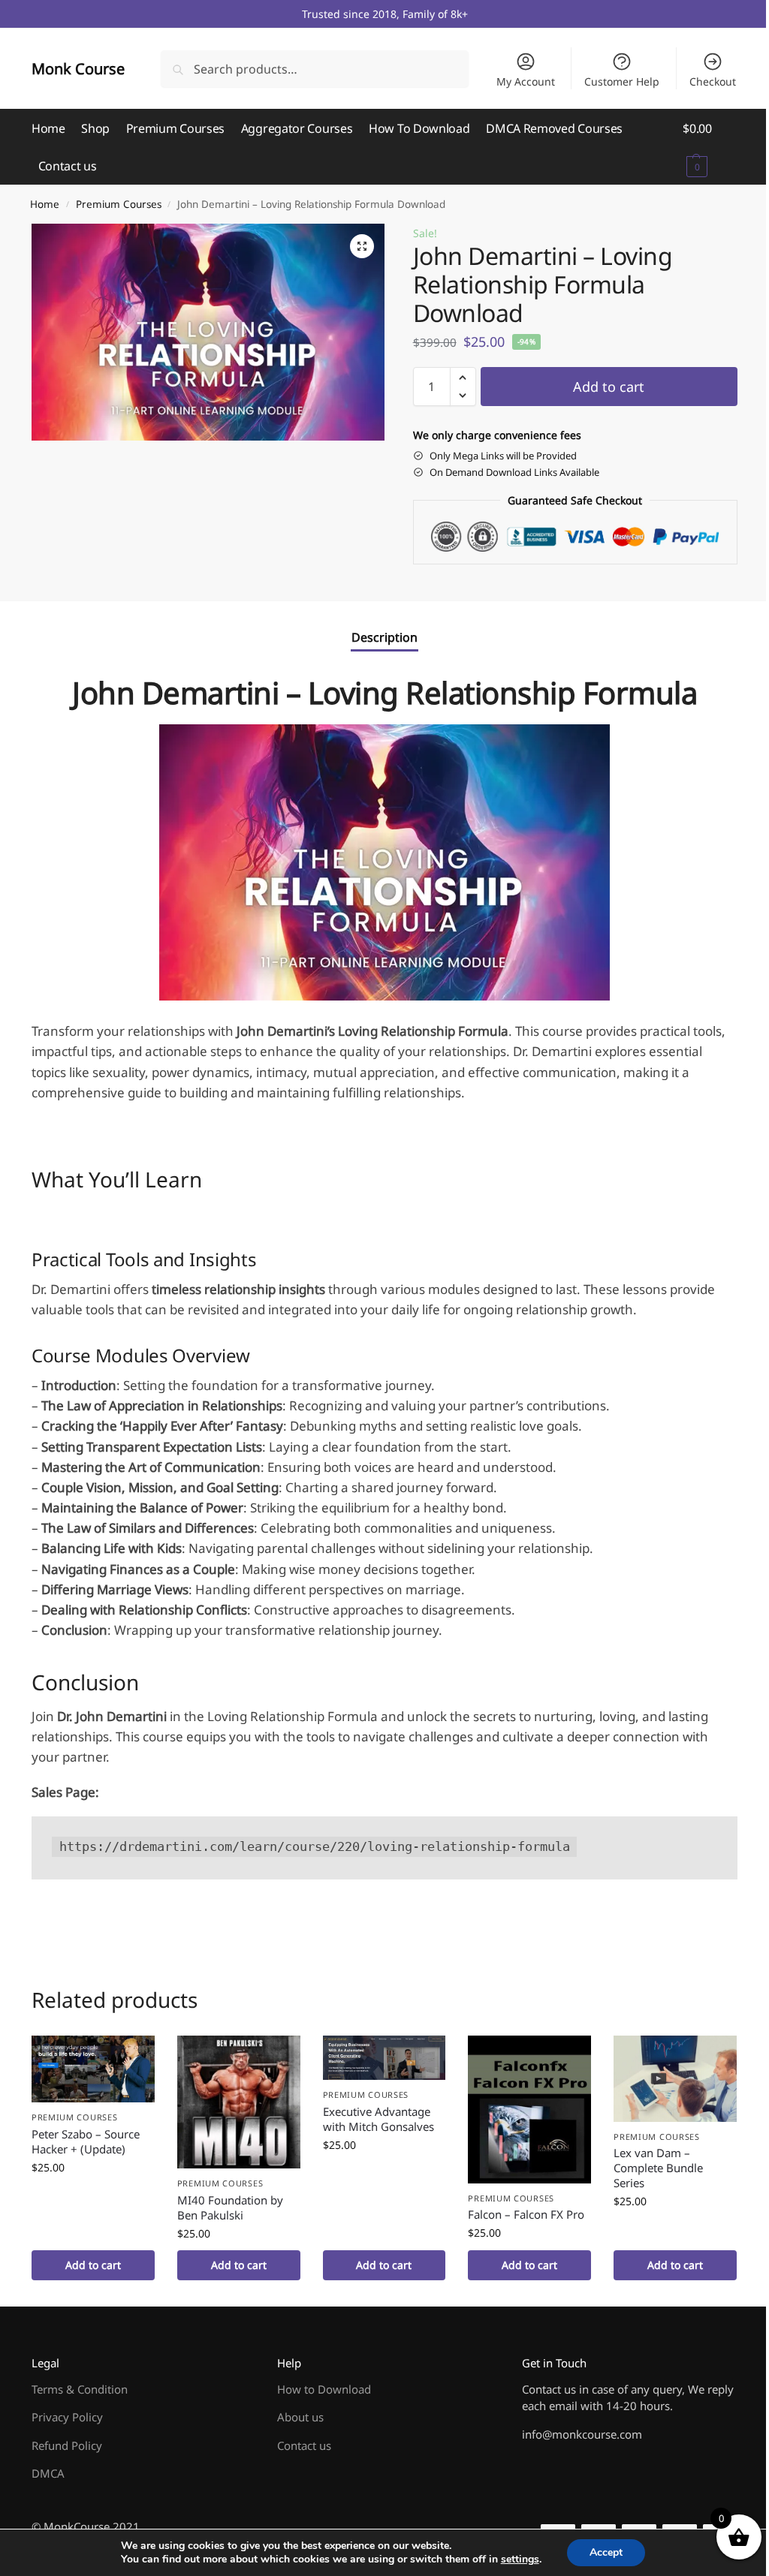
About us (300, 2417)
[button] (710, 147)
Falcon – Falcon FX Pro (526, 2214)
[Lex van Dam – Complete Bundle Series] (675, 2079)
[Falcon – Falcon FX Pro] (529, 2110)
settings (520, 2559)
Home (45, 204)
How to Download (324, 2389)
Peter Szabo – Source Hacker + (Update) (86, 2141)
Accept (606, 2552)
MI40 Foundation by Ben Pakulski (230, 2207)
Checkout (713, 81)
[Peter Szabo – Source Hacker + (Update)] (93, 2069)
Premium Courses (119, 204)
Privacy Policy (67, 2417)
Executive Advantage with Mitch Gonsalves (378, 2119)
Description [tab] (384, 637)
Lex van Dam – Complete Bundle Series (658, 2168)
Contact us (304, 2445)
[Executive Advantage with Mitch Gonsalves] (384, 2058)
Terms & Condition (80, 2389)
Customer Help (622, 81)
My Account (526, 81)
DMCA (48, 2473)
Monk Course (78, 69)
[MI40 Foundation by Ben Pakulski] (239, 2102)
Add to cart (609, 387)
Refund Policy (67, 2445)
